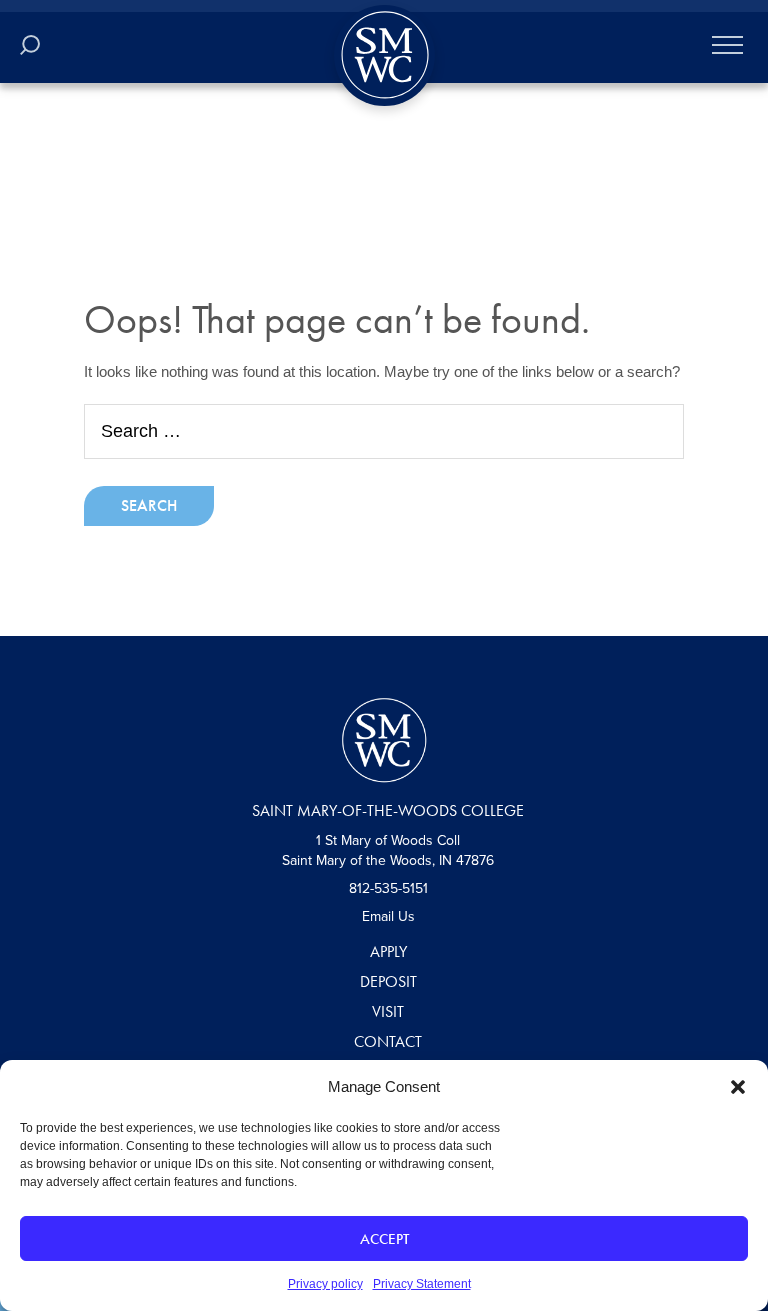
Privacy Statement (422, 1284)
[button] (738, 1087)
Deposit (388, 981)
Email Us (388, 916)
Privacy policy (325, 1284)
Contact (388, 1041)
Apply (388, 951)
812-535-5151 (388, 888)
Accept (384, 1239)
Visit (388, 1011)
